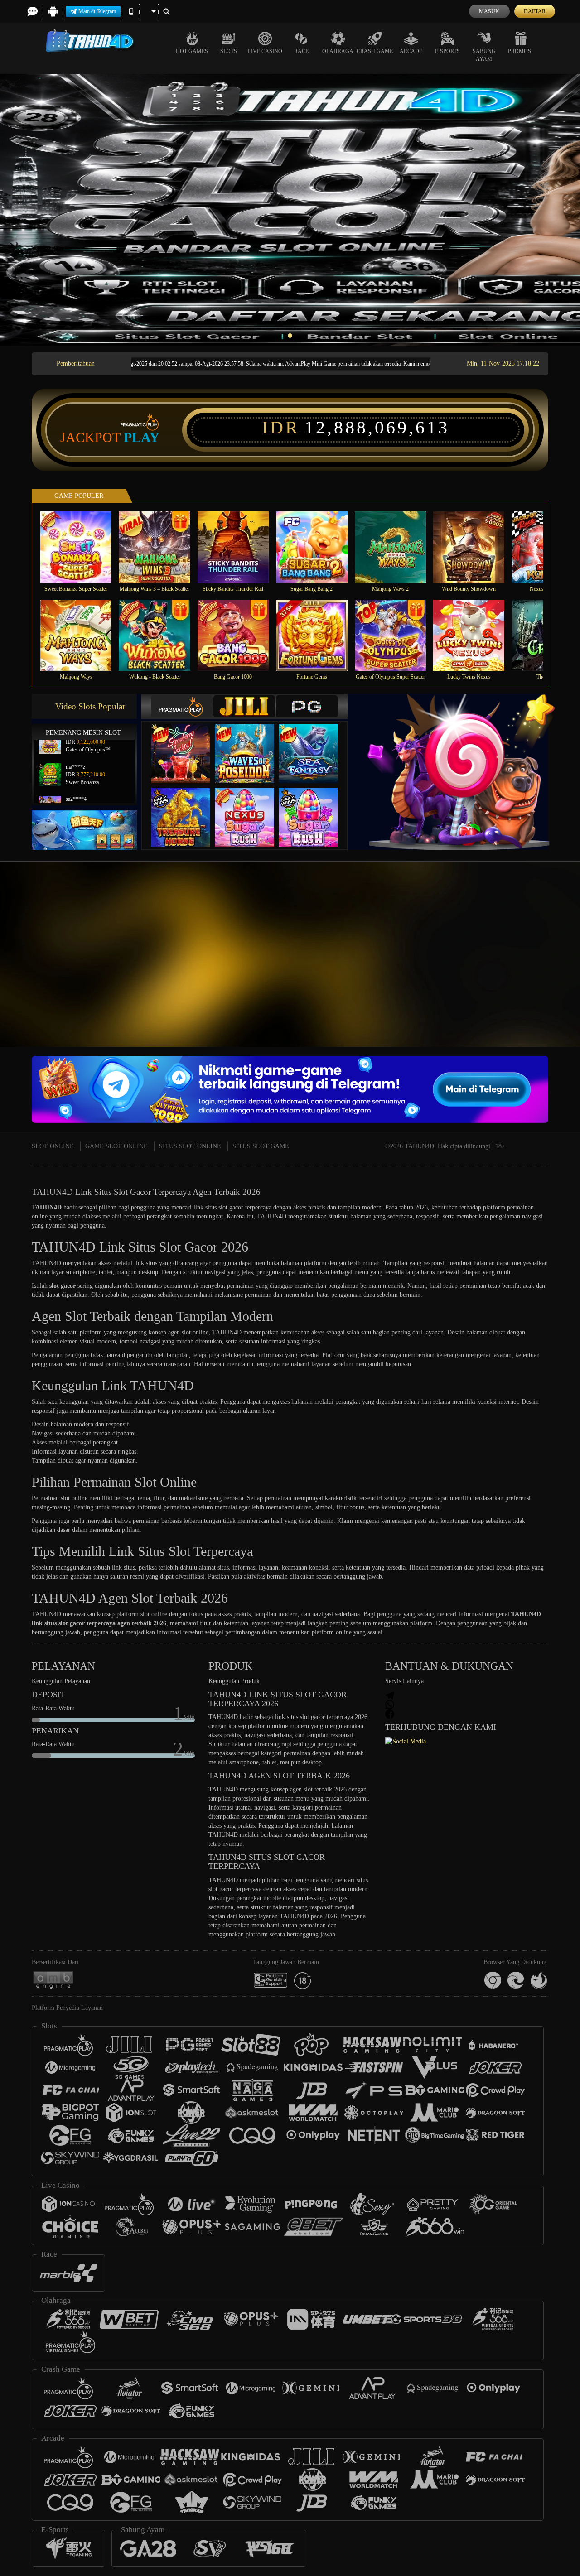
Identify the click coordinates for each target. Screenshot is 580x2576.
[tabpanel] (290, 210)
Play (142, 438)
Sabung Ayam (484, 55)
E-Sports (447, 51)
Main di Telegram (97, 11)
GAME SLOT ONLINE (116, 1146)
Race (301, 51)
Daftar (535, 11)
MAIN (82, 547)
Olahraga (338, 51)
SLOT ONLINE (53, 1146)
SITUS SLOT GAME (261, 1146)
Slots (229, 51)
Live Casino (265, 51)
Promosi (520, 51)
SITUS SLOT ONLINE (190, 1146)
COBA (186, 744)
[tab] (182, 706)
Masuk (489, 11)
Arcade (411, 51)
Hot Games (192, 51)
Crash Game (375, 51)
